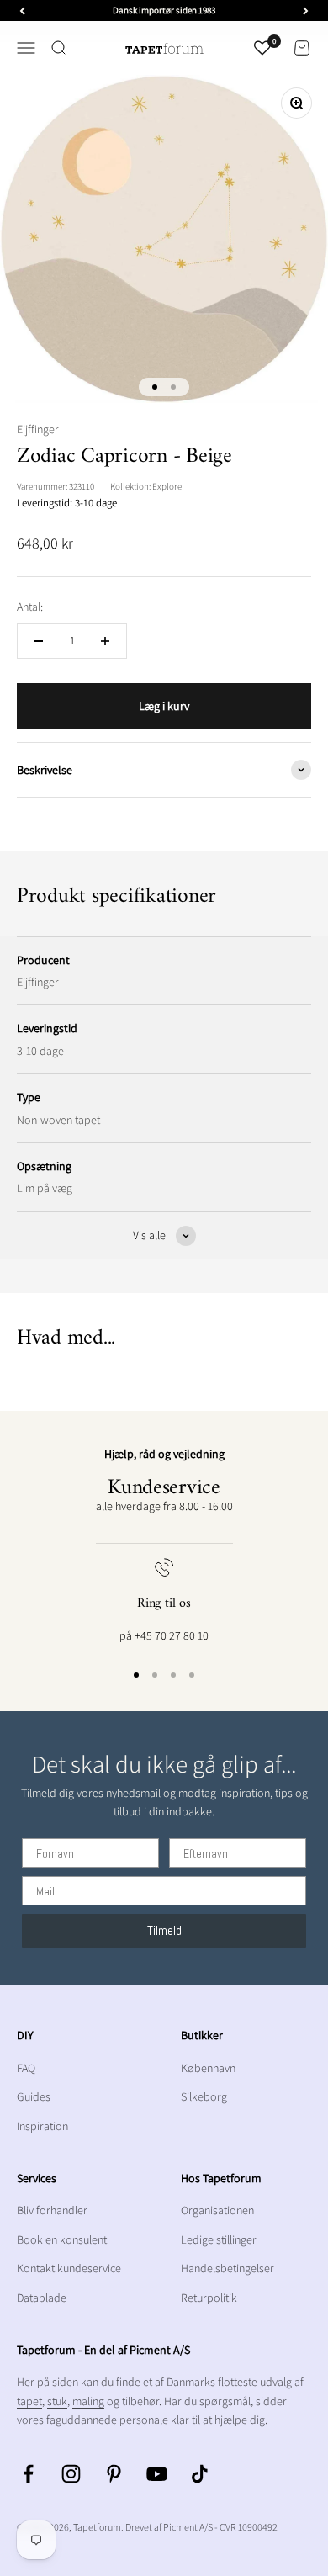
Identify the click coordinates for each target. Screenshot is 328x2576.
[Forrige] (22, 11)
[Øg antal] (105, 641)
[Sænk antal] (39, 641)
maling (88, 2401)
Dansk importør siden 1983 (164, 10)
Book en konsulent (62, 2239)
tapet (29, 2401)
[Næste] (306, 11)
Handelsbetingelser (227, 2268)
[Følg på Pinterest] (114, 2474)
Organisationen (217, 2210)
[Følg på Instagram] (71, 2474)
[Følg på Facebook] (28, 2474)
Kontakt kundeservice (69, 2268)
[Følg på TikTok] (200, 2474)
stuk (57, 2401)
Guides (34, 2096)
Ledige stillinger (219, 2239)
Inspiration (42, 2126)
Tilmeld (164, 1930)
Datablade (42, 2298)
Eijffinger (38, 429)
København (208, 2068)
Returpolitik (209, 2298)
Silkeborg (204, 2096)
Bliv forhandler (52, 2210)
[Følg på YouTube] (157, 2474)
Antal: (30, 607)
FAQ (26, 2068)
